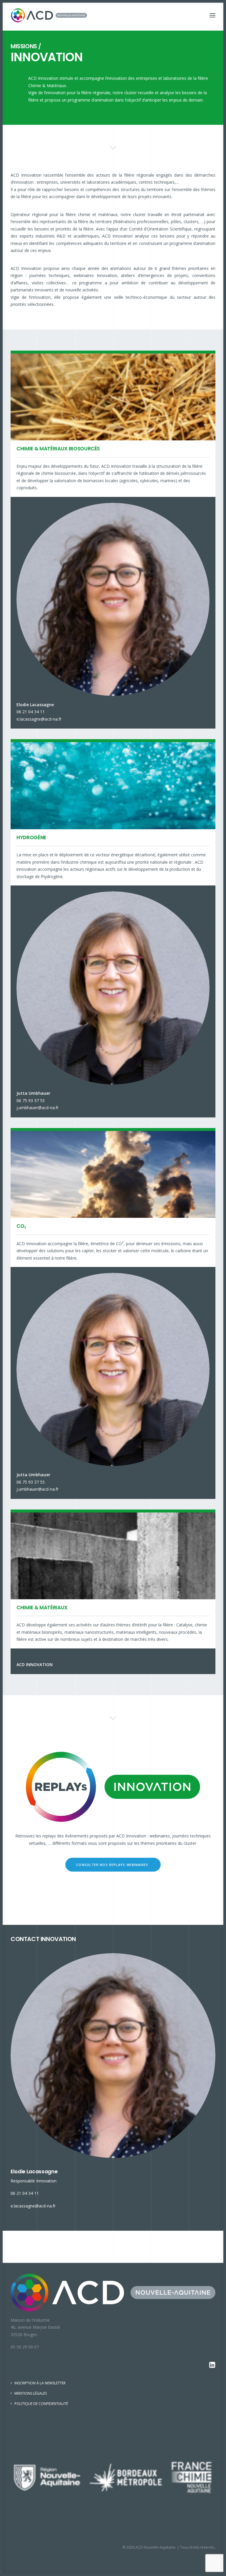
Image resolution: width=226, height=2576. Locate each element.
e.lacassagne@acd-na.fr (39, 719)
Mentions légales (31, 2393)
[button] (212, 15)
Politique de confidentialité (41, 2404)
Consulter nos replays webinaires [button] (113, 1865)
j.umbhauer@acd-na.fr (38, 1108)
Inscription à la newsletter (40, 2383)
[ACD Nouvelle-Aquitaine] (49, 15)
